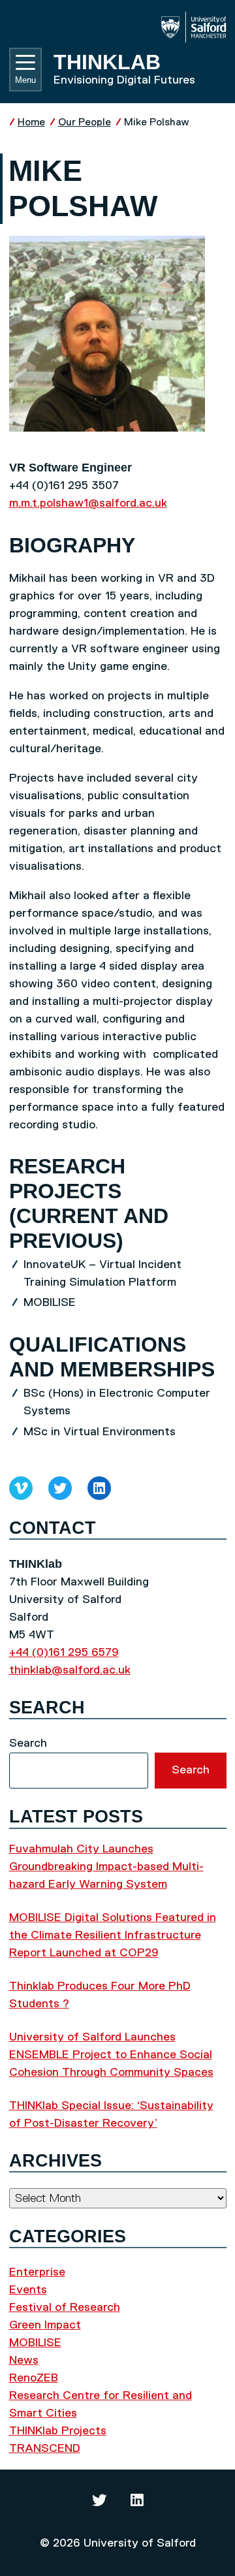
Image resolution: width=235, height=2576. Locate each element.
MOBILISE (35, 2343)
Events (28, 2290)
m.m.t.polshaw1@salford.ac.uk (88, 503)
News (24, 2361)
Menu (25, 80)
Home (31, 122)
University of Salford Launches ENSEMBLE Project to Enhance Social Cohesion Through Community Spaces (111, 2055)
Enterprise (37, 2272)
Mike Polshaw (157, 122)
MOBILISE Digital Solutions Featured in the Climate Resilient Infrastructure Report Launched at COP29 (113, 1935)
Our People (85, 122)
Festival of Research (65, 2308)
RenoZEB (34, 2378)
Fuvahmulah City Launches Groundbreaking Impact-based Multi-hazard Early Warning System (106, 1867)
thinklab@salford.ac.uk (70, 1670)
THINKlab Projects (58, 2431)
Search (28, 1743)
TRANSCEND (45, 2449)
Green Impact (45, 2325)
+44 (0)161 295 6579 (64, 1653)
